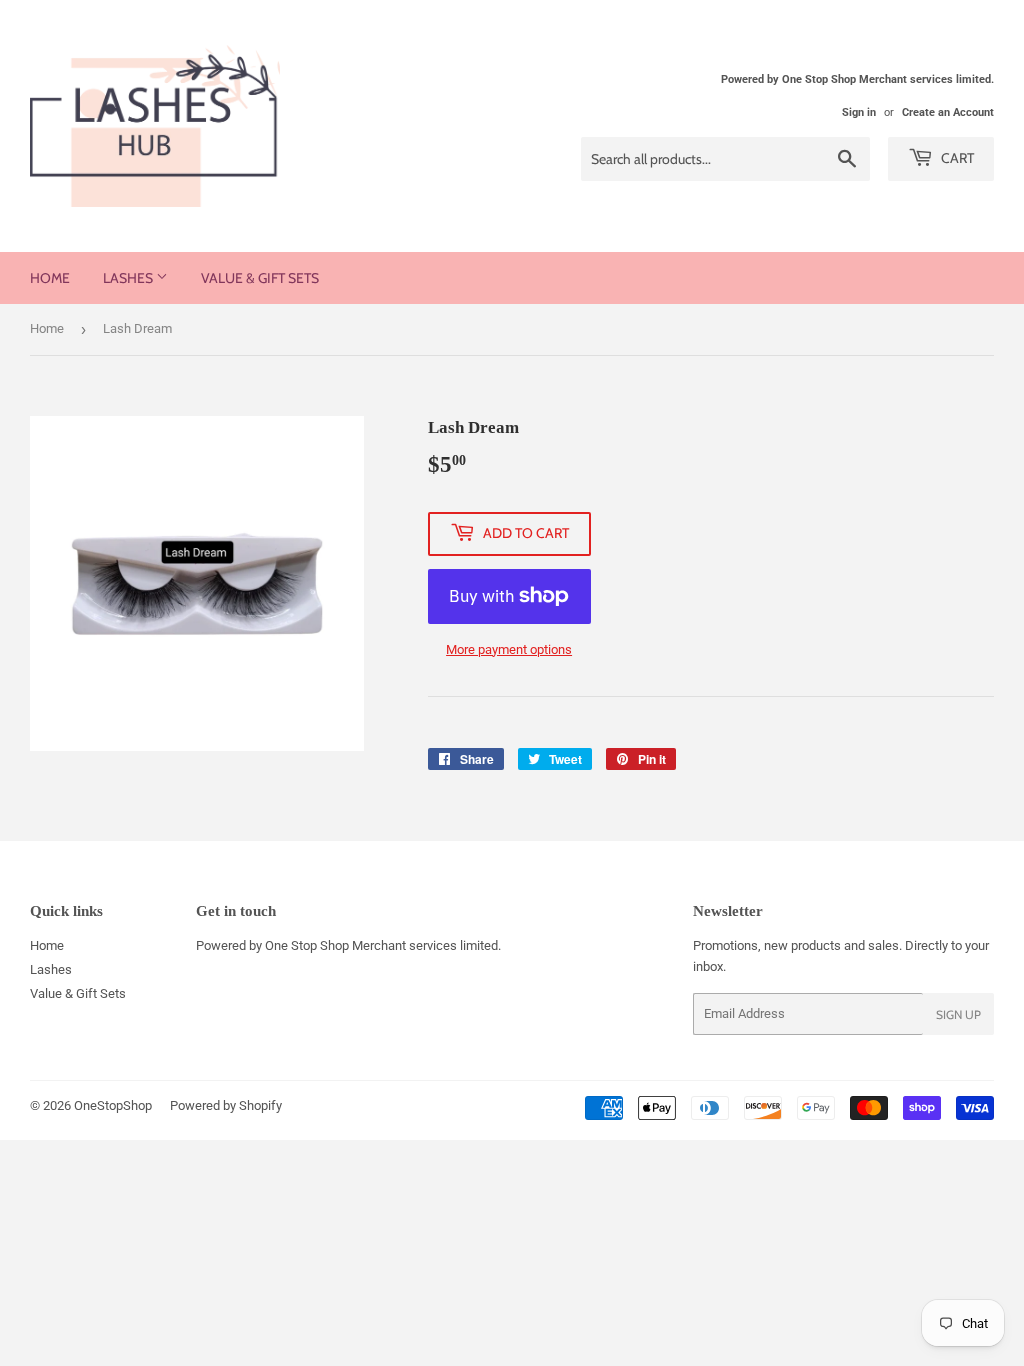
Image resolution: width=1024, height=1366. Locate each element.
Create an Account (948, 112)
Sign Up (958, 1014)
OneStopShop (113, 1105)
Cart (956, 158)
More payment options (509, 649)
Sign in (859, 112)
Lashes (129, 278)
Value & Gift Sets (260, 278)
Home (50, 278)
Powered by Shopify (226, 1105)
